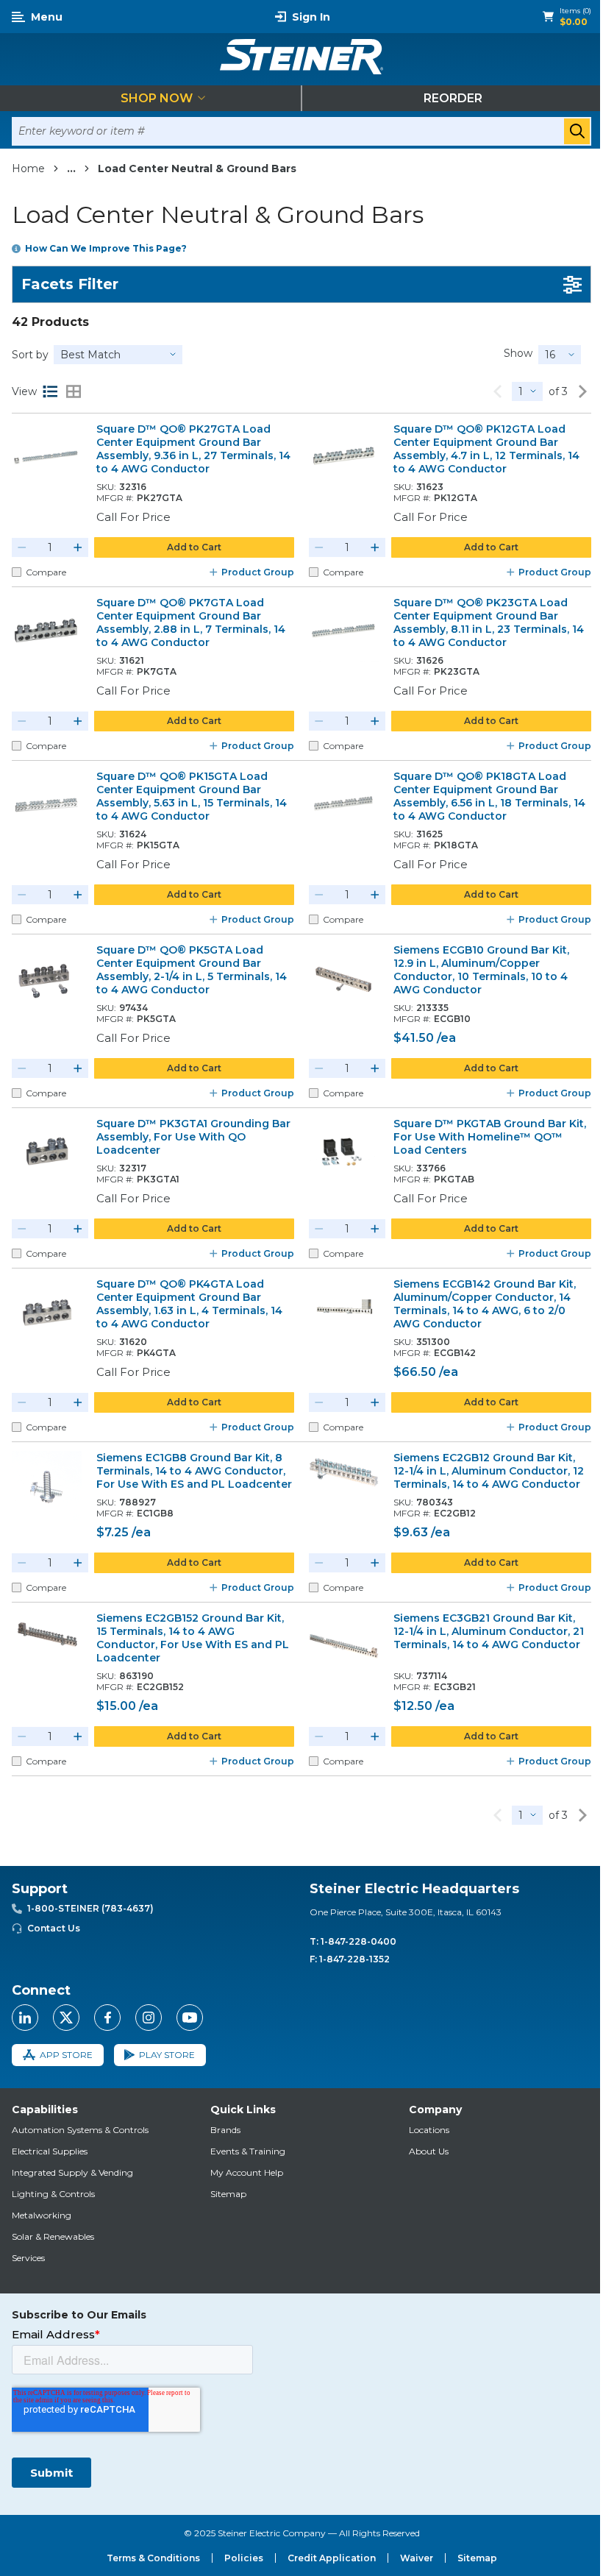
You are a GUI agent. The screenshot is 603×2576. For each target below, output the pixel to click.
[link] (497, 391)
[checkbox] (17, 572)
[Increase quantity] (78, 547)
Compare (46, 572)
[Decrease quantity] (22, 547)
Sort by (30, 355)
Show (518, 353)
